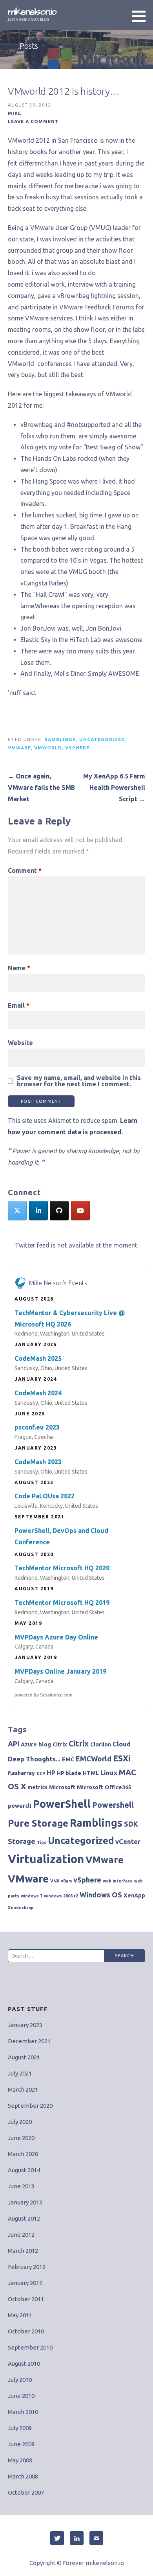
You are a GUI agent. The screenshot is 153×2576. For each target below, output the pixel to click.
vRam (66, 1881)
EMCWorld (94, 1759)
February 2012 (27, 2267)
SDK (131, 1824)
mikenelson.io (32, 12)
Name (19, 968)
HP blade (69, 1773)
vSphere (77, 748)
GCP (41, 1774)
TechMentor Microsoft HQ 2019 (62, 1603)
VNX (55, 1881)
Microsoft (62, 1787)
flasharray (21, 1773)
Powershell (113, 1805)
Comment (25, 870)
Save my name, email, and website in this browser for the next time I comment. (79, 1081)
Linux (109, 1773)
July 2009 (20, 2428)
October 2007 (26, 2492)
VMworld (48, 748)
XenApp (134, 1895)
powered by (44, 1695)
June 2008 (21, 2444)
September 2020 (30, 2106)
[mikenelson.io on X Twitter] (17, 1211)
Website (20, 1043)
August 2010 (24, 2363)
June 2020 (21, 2138)
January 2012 (25, 2283)
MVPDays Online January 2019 (60, 1671)
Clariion (101, 1744)
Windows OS (101, 1895)
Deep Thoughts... (34, 1759)
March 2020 (23, 2154)
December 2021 (29, 2041)
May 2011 (20, 2315)
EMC (68, 1759)
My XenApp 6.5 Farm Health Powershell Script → (114, 788)
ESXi (122, 1758)
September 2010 (30, 2347)
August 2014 (24, 2170)
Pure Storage (38, 1823)
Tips (42, 1842)
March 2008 (23, 2476)
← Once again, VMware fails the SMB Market (41, 788)
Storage (22, 1841)
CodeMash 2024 (38, 1393)
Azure (29, 1744)
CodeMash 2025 (38, 1358)
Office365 (118, 1787)
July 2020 (20, 2122)
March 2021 (23, 2089)
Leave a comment (33, 121)
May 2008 (20, 2460)
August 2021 (24, 2057)
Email (19, 1005)
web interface (118, 1881)
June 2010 (21, 2396)
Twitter (57, 2538)
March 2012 (23, 2251)
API (14, 1744)
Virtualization (46, 1859)
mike (15, 113)
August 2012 (24, 2218)
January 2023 (25, 2025)
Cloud (122, 1744)
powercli (20, 1806)
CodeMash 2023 (38, 1462)
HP (51, 1773)
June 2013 (21, 2186)
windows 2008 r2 (61, 1896)
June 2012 (21, 2235)
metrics (37, 1787)
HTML (91, 1773)
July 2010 (20, 2380)
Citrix (60, 1744)
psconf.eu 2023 (37, 1427)
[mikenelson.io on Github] (59, 1211)
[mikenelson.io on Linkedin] (38, 1211)
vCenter (128, 1842)
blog (45, 1744)
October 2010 (26, 2331)
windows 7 (32, 1896)
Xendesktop (21, 1908)
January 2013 (25, 2202)
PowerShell (62, 1804)
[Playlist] (80, 1211)
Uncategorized (102, 739)
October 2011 (26, 2299)
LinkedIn (77, 2538)
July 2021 (20, 2073)
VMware (19, 748)
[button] (142, 16)
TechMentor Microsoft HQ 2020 (62, 1568)
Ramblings (60, 739)
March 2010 (23, 2412)
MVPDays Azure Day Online (56, 1637)
